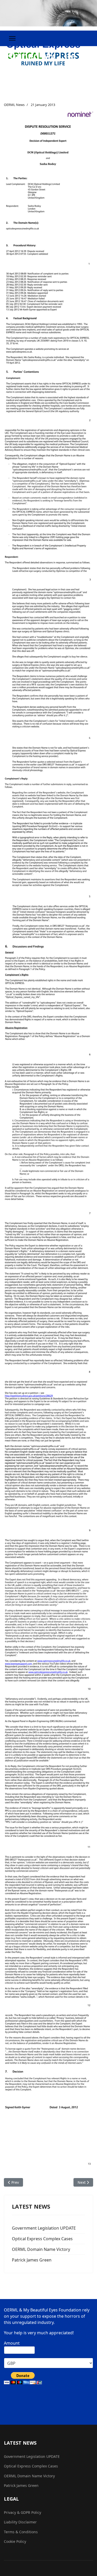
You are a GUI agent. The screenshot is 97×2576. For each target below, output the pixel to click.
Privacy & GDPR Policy (23, 2512)
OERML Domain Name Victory (41, 2249)
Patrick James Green (32, 2260)
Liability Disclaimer (20, 2522)
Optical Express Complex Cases (42, 2239)
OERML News (14, 105)
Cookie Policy (15, 2541)
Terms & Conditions (21, 2532)
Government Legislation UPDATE (44, 2228)
